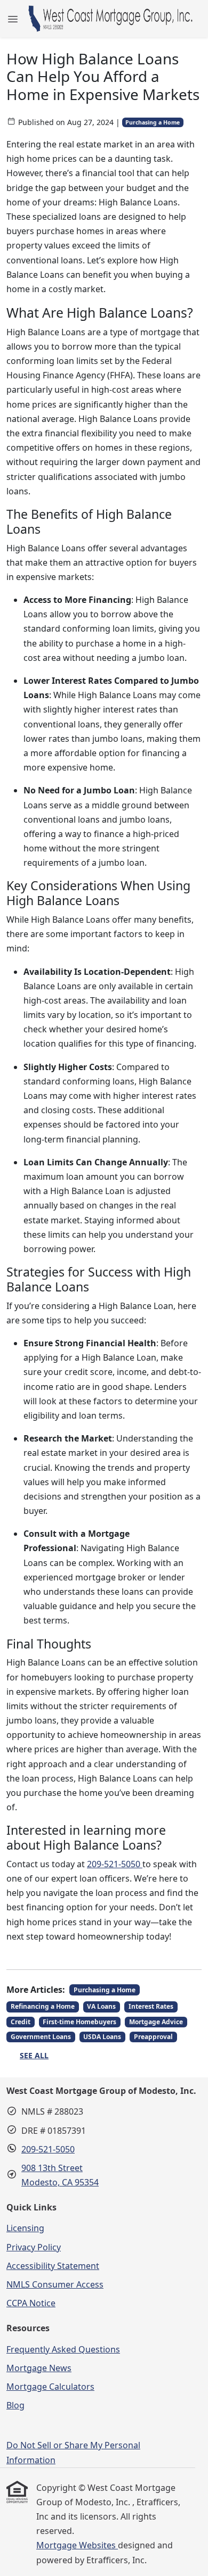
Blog (15, 2405)
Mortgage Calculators (50, 2387)
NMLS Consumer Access (55, 2284)
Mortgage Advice (156, 2022)
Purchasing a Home (153, 122)
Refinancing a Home (43, 2006)
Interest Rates (151, 2006)
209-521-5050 (115, 1864)
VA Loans (101, 2006)
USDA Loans (102, 2037)
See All (34, 2055)
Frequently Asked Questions (63, 2349)
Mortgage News (39, 2368)
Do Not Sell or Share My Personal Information (73, 2452)
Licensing (25, 2228)
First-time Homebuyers (79, 2022)
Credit (21, 2022)
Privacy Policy (34, 2247)
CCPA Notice (31, 2303)
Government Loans (41, 2037)
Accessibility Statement (53, 2266)
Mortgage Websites (77, 2545)
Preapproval (153, 2037)
